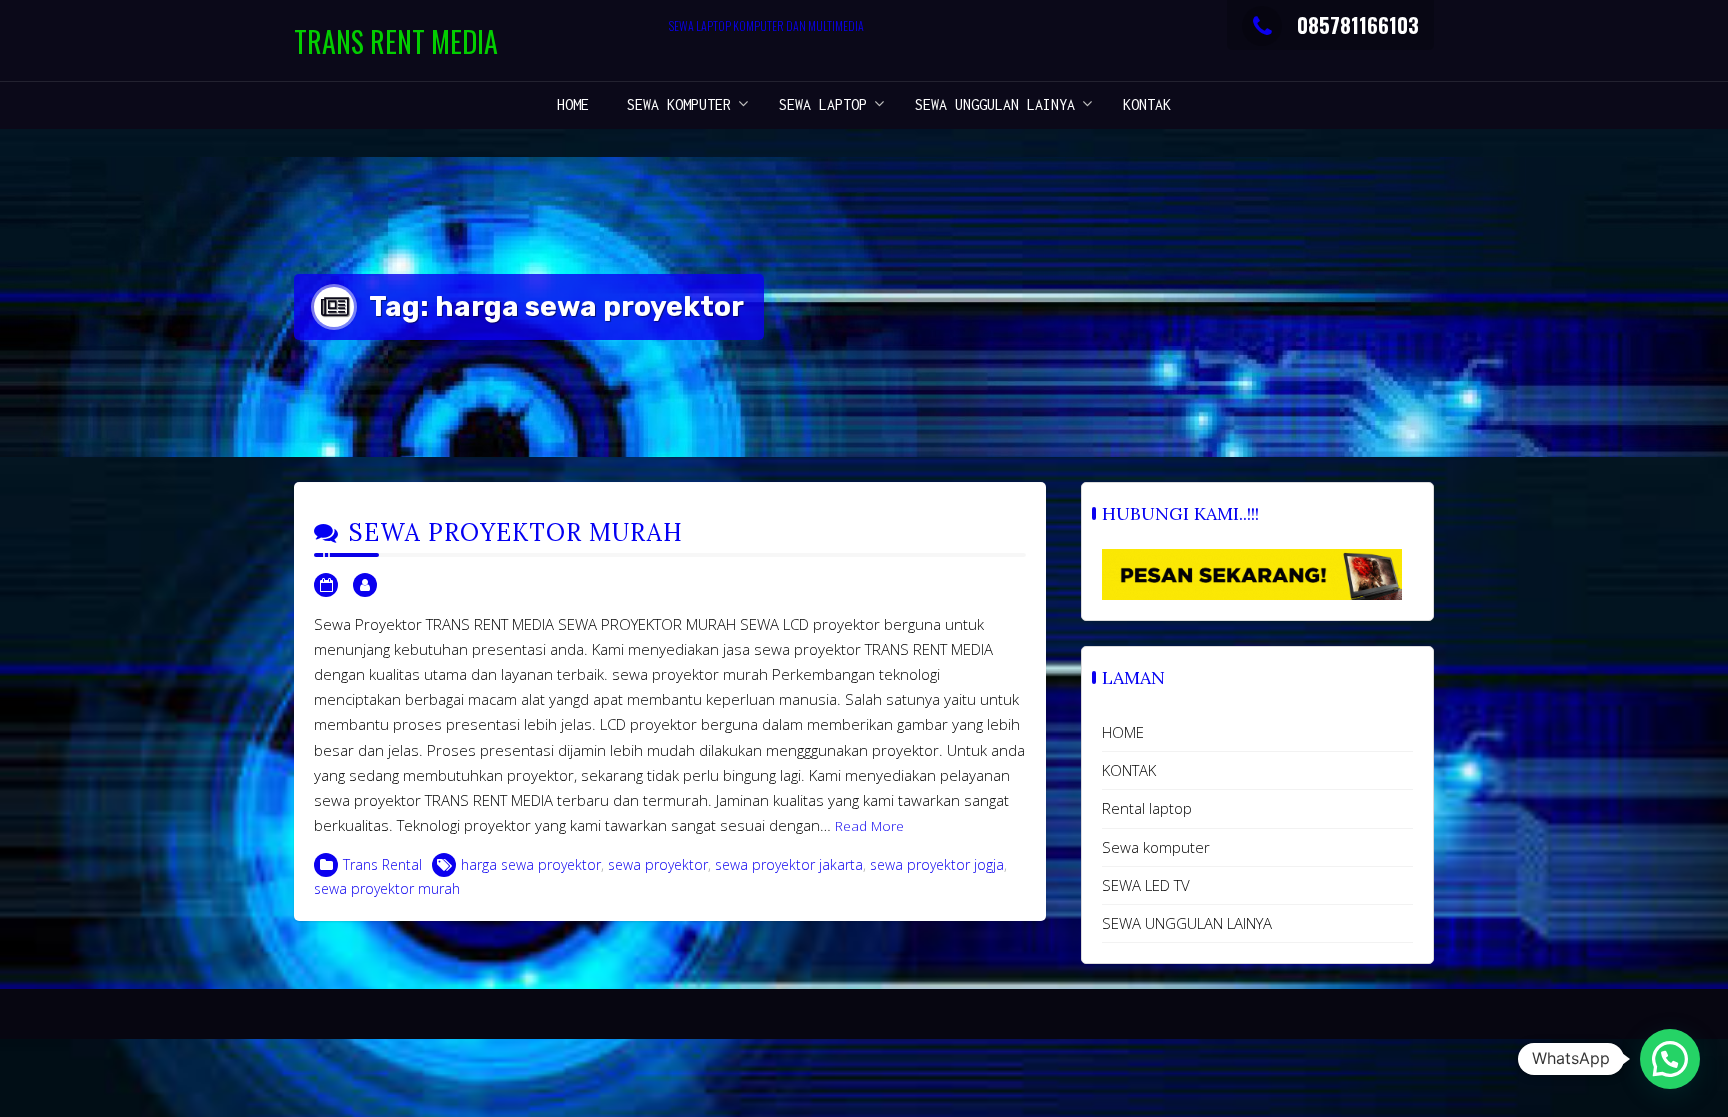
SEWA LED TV (1146, 885)
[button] (1670, 1059)
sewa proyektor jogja (937, 864)
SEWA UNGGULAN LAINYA (995, 104)
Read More (869, 826)
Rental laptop (1147, 808)
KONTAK (1147, 104)
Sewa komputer (679, 104)
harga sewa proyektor (531, 864)
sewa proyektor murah (387, 888)
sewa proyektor (658, 864)
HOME (573, 104)
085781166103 (1358, 25)
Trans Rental (382, 864)
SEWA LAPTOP (823, 104)
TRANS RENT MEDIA (396, 41)
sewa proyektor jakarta (789, 864)
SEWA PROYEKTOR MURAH (516, 532)
